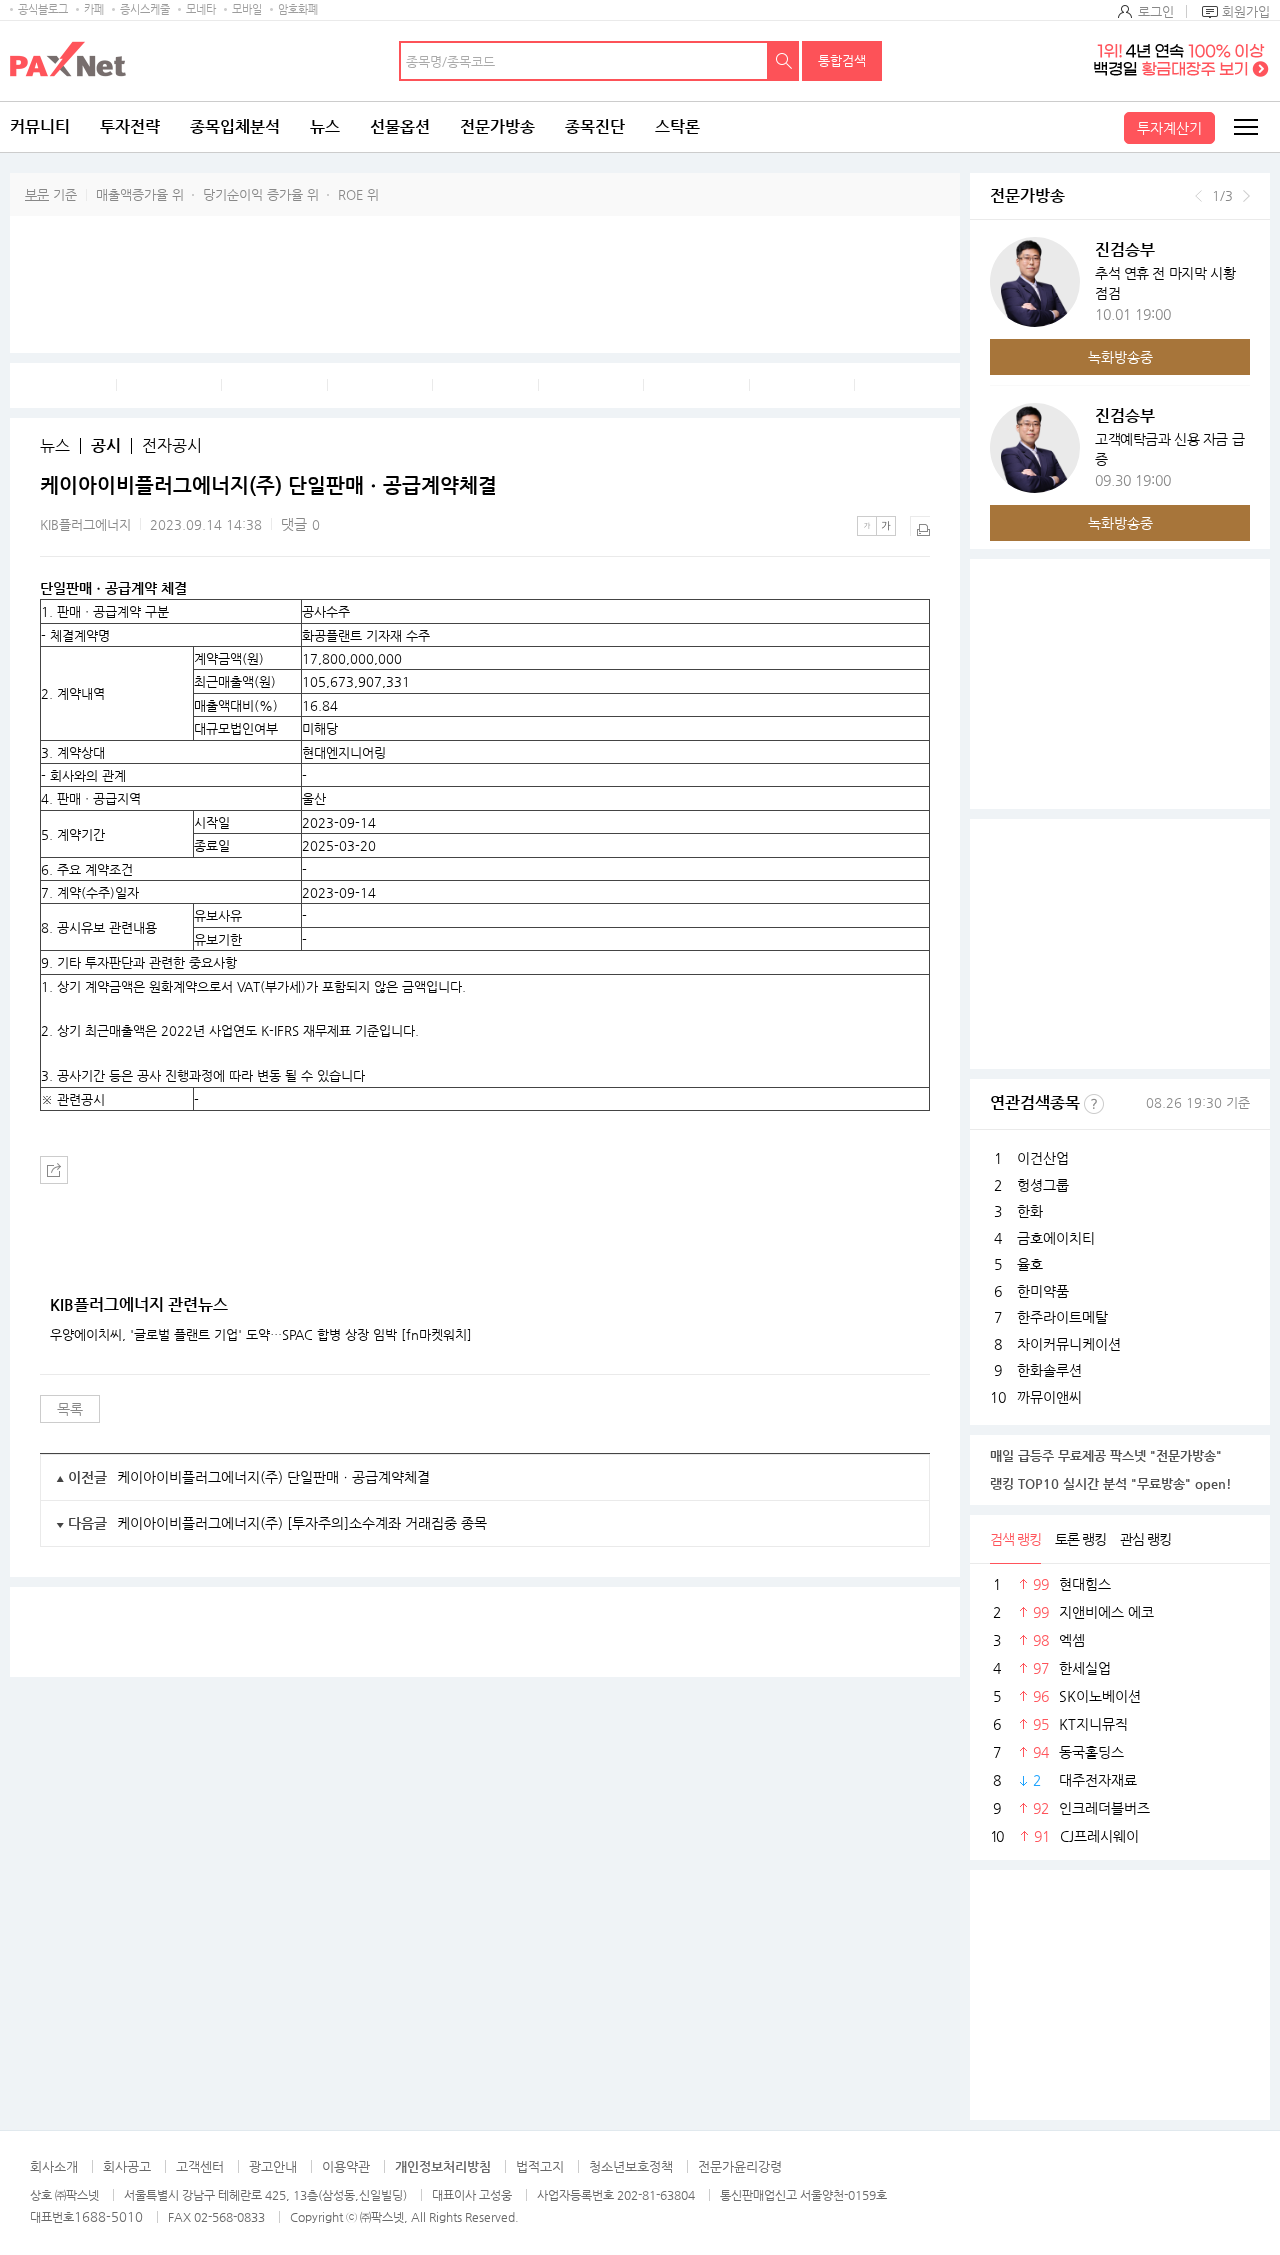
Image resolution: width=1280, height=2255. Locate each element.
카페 (94, 9)
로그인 (1156, 11)
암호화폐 (298, 9)
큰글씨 (886, 526)
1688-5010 (108, 2216)
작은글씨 (867, 526)
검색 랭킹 (1015, 1539)
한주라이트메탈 (1062, 1317)
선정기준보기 (1094, 1104)
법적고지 (540, 2166)
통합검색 (842, 60)
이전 (1198, 196)
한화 (1030, 1211)
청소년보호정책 (631, 2166)
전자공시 (172, 446)
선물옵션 (400, 126)
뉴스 (325, 126)
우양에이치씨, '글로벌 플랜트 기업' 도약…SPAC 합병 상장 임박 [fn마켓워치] (261, 1335)
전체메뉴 (1245, 127)
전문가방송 (497, 126)
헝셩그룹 (1043, 1185)
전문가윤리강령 (740, 2166)
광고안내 (273, 2166)
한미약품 (1043, 1291)
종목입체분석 (235, 126)
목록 (70, 1409)
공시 (106, 446)
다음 (1246, 196)
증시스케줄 (145, 9)
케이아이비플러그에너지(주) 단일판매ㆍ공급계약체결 (273, 1477)
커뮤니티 (40, 126)
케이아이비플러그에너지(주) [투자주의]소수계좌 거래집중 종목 (302, 1523)
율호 (1030, 1264)
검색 (784, 61)
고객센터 (200, 2166)
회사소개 (54, 2166)
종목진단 (595, 126)
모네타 (201, 9)
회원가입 (1246, 11)
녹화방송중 (1120, 357)
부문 (37, 194)
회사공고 (127, 2166)
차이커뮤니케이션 (1069, 1344)
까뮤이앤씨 (1049, 1397)
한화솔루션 (1049, 1370)
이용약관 (346, 2166)
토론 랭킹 (1080, 1539)
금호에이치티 (1056, 1238)
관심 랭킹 (1145, 1539)
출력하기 (920, 526)
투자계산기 (1169, 128)
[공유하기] (54, 1170)
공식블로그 (43, 9)
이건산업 (1043, 1158)
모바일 (247, 9)
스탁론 (677, 126)
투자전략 (130, 126)
